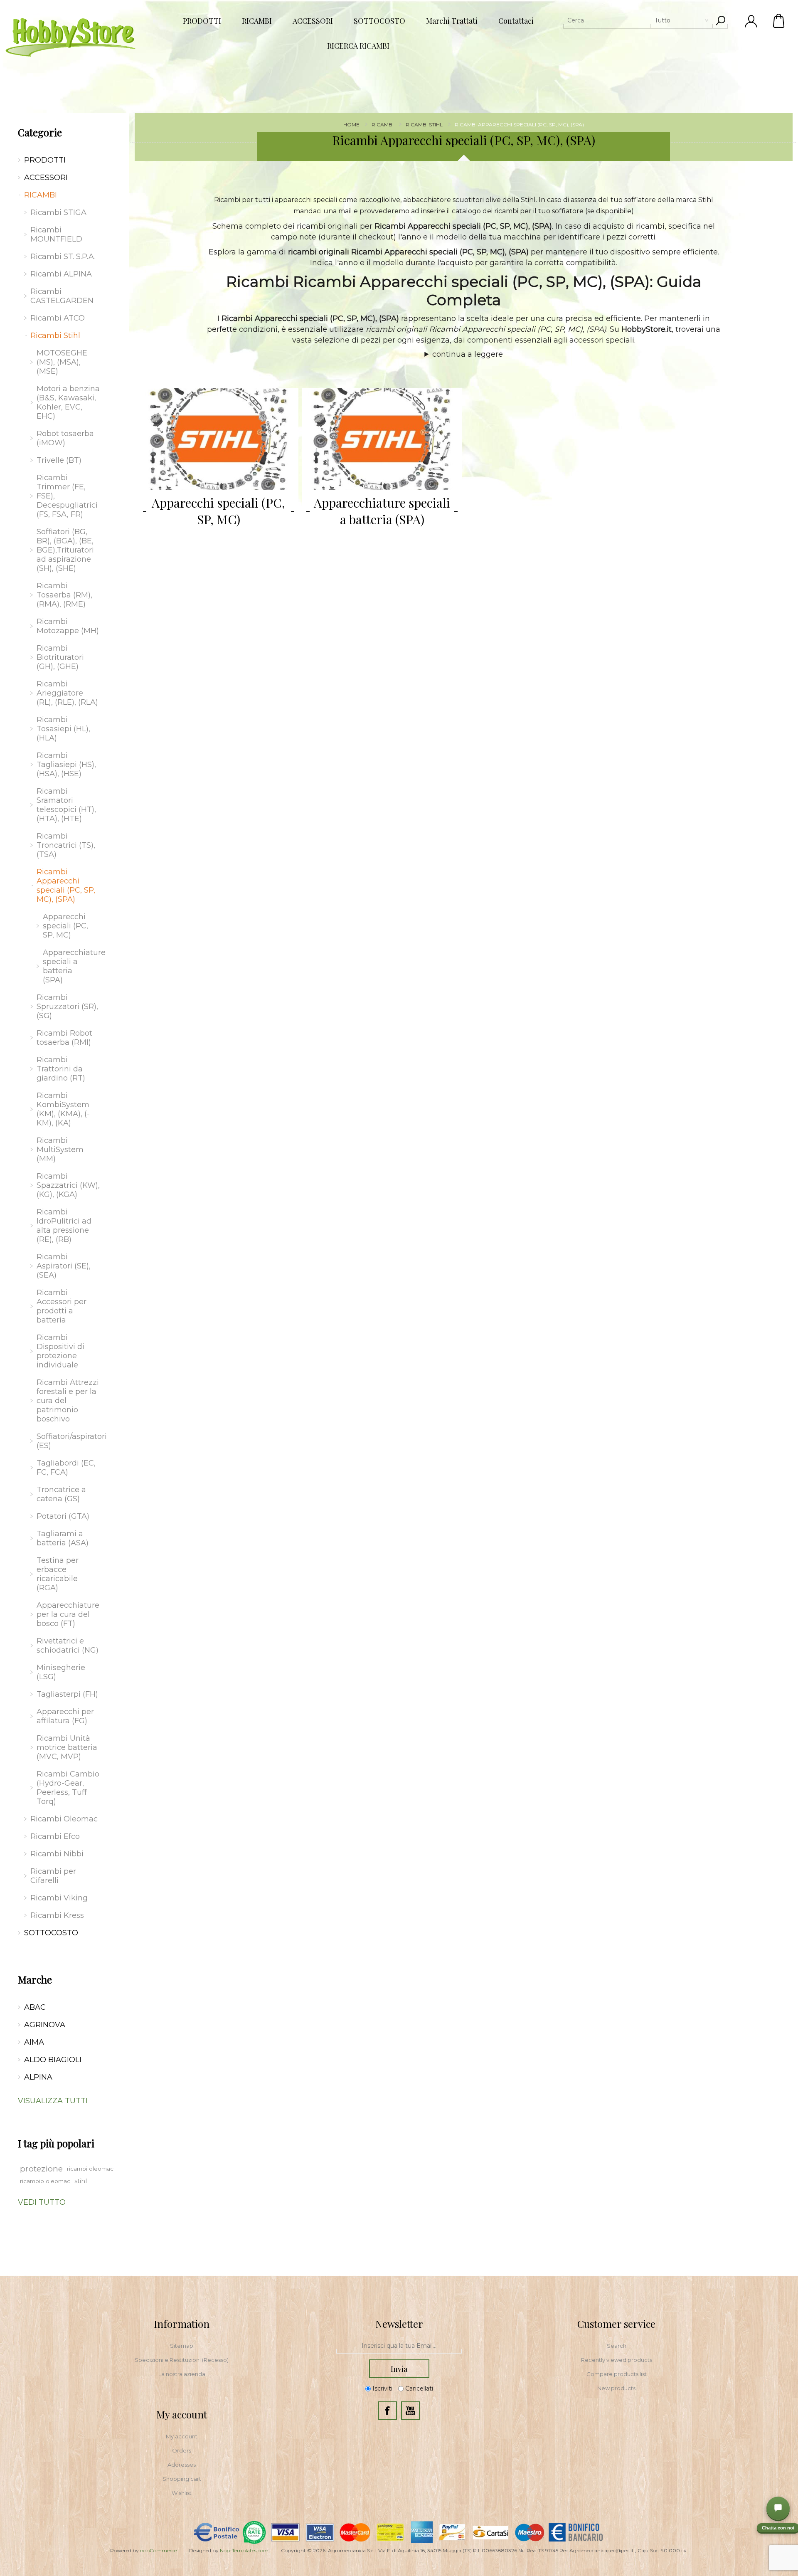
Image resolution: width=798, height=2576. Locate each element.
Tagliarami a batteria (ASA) (63, 1538)
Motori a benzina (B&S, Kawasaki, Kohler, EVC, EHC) (68, 402)
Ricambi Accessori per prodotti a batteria (62, 1306)
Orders (182, 2450)
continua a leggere (468, 354)
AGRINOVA (45, 2025)
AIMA (34, 2042)
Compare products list (617, 2374)
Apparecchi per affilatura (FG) (65, 1716)
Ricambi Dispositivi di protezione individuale (60, 1351)
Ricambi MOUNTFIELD (56, 234)
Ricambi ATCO (58, 318)
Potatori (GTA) (63, 1516)
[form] (399, 2346)
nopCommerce (158, 2550)
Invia (399, 2369)
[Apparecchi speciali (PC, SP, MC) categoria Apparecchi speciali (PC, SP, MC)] (219, 439)
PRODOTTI (45, 160)
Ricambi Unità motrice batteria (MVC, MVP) (67, 1747)
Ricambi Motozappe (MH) (68, 626)
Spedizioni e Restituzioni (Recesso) (182, 2360)
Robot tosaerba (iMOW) (65, 438)
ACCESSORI (46, 178)
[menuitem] (182, 2346)
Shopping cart (182, 2479)
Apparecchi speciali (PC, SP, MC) (218, 511)
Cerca (720, 20)
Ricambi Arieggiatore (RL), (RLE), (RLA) (67, 693)
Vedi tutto (42, 2202)
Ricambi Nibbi (57, 1854)
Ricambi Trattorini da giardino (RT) (61, 1069)
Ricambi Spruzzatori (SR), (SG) (67, 1007)
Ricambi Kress (57, 1915)
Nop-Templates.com (244, 2550)
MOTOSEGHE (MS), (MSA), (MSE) (62, 362)
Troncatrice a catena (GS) (61, 1494)
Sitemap (182, 2346)
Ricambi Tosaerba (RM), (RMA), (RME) (64, 595)
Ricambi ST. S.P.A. (63, 257)
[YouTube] (410, 2411)
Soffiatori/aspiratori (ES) (70, 1441)
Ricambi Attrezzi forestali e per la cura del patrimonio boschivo (68, 1401)
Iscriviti (382, 2388)
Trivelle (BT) (59, 460)
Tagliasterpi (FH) (67, 1694)
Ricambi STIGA (58, 212)
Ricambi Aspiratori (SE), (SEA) (64, 1266)
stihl (81, 2181)
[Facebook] (388, 2411)
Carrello (779, 21)
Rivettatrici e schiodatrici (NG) (68, 1646)
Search (617, 2346)
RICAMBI (41, 195)
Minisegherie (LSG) (61, 1672)
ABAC (35, 2007)
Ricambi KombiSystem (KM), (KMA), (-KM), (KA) (63, 1109)
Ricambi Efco (55, 1836)
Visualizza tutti (53, 2101)
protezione (41, 2169)
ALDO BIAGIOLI (53, 2060)
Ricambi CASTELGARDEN (62, 296)
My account (182, 2436)
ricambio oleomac (45, 2181)
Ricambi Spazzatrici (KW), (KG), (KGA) (68, 1185)
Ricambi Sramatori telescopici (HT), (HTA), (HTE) (66, 805)
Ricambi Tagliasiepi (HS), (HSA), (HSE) (66, 765)
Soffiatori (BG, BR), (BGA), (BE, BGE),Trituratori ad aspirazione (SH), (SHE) (65, 550)
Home (351, 125)
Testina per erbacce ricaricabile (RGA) (58, 1574)
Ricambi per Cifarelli (53, 1876)
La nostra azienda (182, 2374)
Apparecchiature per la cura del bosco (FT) (68, 1614)
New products (616, 2388)
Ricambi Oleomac (64, 1819)
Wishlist (182, 2493)
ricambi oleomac (90, 2169)
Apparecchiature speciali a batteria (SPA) (382, 511)
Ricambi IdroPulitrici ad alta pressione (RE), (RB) (64, 1226)
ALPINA (38, 2077)
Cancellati (419, 2388)
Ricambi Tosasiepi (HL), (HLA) (63, 729)
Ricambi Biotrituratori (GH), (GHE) (60, 657)
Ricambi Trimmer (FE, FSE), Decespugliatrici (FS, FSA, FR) (67, 496)
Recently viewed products (617, 2360)
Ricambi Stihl (55, 336)
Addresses (182, 2465)
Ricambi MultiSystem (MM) (60, 1150)
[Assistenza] (778, 2508)
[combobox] (638, 20)
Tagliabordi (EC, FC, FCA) (66, 1468)
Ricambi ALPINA (61, 274)
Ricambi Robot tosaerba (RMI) (64, 1038)
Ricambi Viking (59, 1898)
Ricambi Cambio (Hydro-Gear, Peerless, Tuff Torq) (68, 1788)
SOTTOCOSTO (51, 1933)
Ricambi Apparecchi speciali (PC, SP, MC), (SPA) (66, 886)
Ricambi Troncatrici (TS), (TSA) (66, 845)
